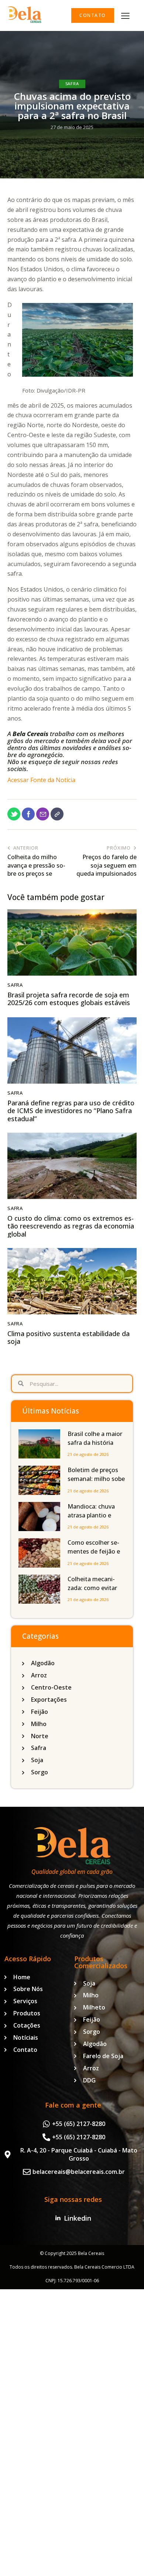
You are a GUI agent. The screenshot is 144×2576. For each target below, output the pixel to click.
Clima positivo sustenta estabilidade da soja (68, 1338)
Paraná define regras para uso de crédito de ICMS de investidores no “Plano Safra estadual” (71, 1111)
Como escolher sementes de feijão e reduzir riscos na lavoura (94, 1556)
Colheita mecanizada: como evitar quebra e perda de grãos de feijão (93, 1592)
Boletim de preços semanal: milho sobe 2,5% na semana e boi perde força (96, 1483)
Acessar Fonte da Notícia (41, 780)
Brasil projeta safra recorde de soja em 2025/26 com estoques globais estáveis (69, 999)
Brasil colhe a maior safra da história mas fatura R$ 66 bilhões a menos (96, 1447)
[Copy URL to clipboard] (57, 814)
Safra (72, 83)
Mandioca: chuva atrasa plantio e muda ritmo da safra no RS (96, 1520)
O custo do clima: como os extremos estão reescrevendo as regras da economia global (71, 1226)
